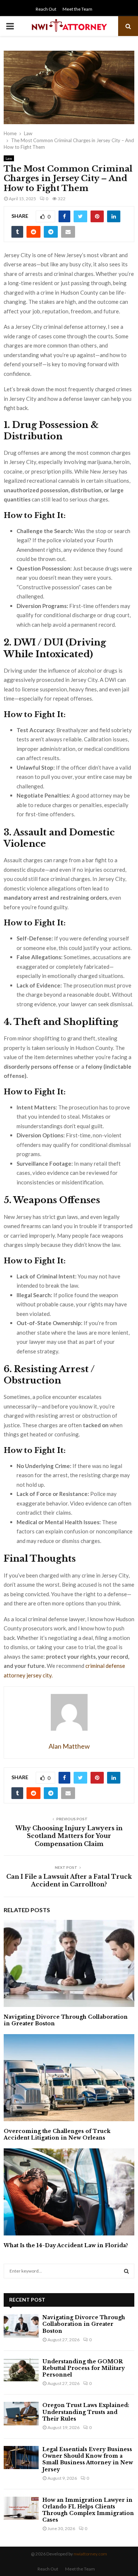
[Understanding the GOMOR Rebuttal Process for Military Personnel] (21, 2370)
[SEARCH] (126, 2271)
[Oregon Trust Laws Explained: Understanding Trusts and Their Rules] (21, 2413)
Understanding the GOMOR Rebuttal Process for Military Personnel (84, 2368)
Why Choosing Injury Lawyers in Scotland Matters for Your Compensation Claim (69, 1836)
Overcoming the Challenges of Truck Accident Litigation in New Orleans (57, 2134)
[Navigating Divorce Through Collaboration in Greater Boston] (21, 2326)
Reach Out (46, 9)
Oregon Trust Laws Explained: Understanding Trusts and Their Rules (86, 2412)
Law (9, 158)
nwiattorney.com (90, 2554)
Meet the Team (77, 9)
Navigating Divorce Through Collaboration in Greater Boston (84, 2324)
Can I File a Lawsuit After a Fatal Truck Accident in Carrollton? (69, 1880)
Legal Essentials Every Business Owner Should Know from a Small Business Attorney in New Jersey (88, 2459)
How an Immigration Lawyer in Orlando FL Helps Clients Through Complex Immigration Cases (88, 2510)
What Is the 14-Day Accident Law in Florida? (66, 2245)
